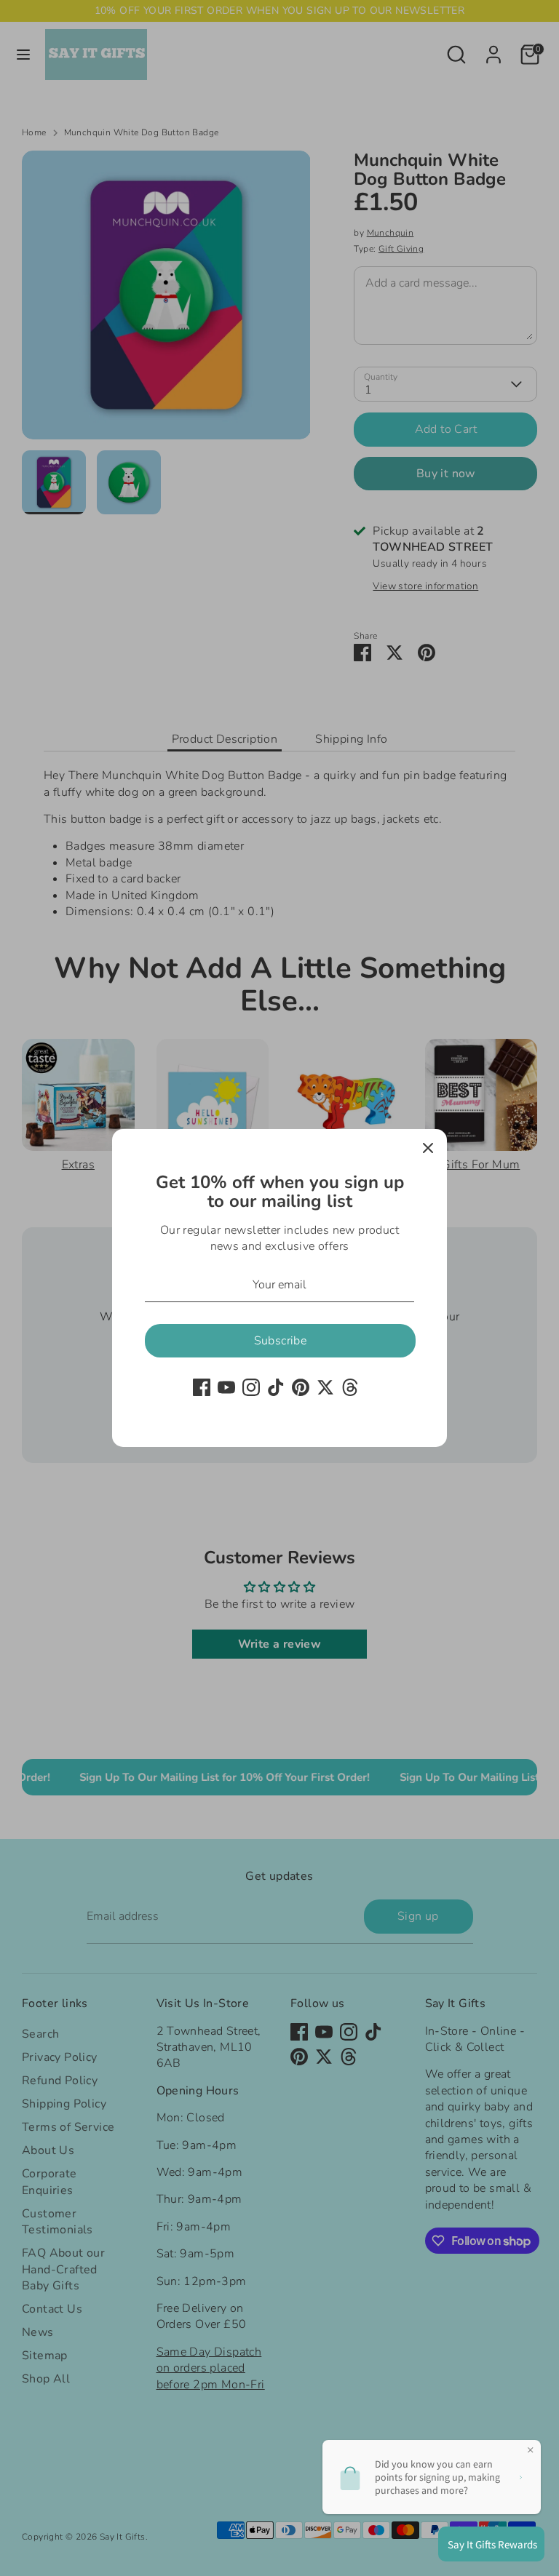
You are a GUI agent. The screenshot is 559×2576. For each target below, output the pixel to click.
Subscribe (281, 1341)
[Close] (428, 1148)
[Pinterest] (301, 1387)
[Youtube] (226, 1387)
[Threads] (350, 1387)
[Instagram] (251, 1387)
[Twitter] (325, 1387)
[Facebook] (202, 1387)
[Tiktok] (276, 1387)
